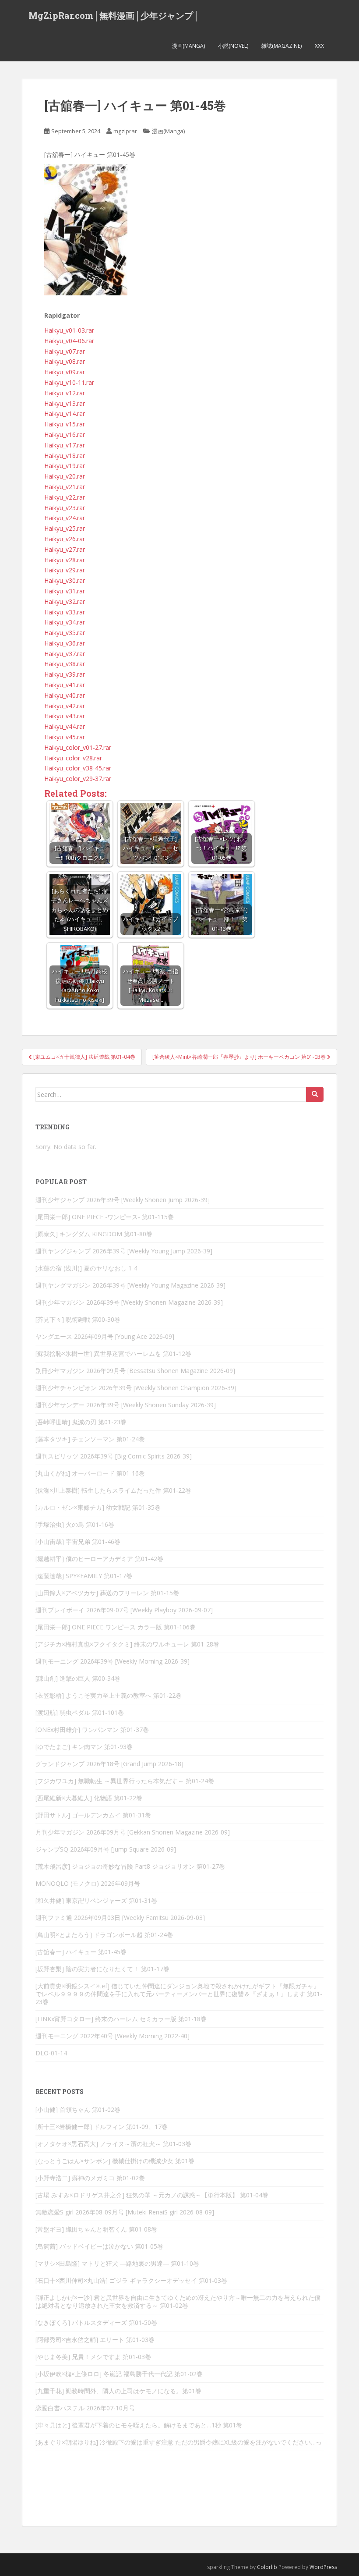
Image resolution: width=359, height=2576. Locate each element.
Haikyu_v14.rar (65, 413)
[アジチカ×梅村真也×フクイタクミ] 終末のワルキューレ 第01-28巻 (127, 1644)
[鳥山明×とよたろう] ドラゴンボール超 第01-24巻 (104, 1935)
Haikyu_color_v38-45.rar (78, 768)
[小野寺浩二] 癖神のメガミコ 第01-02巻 (90, 2178)
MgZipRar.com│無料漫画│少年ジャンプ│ (114, 15)
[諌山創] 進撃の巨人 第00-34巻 (78, 1678)
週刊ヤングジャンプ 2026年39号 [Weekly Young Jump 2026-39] (124, 1251)
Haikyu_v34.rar (65, 622)
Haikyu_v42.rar (65, 706)
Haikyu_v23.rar (65, 508)
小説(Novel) (233, 46)
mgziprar (125, 131)
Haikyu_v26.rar (65, 539)
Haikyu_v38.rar (65, 664)
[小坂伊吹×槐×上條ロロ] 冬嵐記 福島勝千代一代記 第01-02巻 (119, 2374)
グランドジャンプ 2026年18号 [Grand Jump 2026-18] (109, 1764)
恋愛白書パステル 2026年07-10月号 (85, 2408)
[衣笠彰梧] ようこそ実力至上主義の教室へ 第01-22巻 (109, 1695)
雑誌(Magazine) (282, 46)
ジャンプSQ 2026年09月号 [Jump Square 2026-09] (106, 1849)
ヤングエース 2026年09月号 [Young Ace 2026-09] (105, 1336)
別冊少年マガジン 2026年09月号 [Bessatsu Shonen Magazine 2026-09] (135, 1371)
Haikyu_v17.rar (65, 445)
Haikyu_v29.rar (65, 570)
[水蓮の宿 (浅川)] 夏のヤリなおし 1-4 (86, 1268)
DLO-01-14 (51, 2053)
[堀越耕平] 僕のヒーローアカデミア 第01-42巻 (99, 1559)
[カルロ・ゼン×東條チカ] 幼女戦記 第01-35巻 (98, 1507)
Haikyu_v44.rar (65, 726)
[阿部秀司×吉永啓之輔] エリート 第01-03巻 (95, 2340)
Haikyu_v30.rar (65, 580)
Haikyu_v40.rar (65, 695)
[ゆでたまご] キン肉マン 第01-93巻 (84, 1747)
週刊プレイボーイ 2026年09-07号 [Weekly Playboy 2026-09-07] (124, 1610)
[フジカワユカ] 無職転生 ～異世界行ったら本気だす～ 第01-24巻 (125, 1781)
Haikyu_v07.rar (65, 351)
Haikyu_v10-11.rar (69, 382)
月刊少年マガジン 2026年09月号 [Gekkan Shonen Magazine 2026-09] (133, 1832)
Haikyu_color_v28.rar (73, 758)
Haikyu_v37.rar (65, 654)
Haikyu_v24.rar (65, 518)
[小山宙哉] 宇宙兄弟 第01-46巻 (78, 1542)
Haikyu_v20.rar (65, 476)
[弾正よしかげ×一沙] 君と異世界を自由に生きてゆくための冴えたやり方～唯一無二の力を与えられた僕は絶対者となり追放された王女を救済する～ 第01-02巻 (178, 2301)
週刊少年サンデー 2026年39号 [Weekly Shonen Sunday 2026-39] (126, 1405)
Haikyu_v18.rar (65, 456)
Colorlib (267, 2567)
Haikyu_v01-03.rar (69, 330)
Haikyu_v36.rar (65, 643)
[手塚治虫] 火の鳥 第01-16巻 (75, 1524)
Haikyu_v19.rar (65, 466)
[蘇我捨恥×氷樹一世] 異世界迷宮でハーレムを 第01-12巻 (113, 1354)
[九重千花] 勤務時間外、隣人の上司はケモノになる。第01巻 (118, 2391)
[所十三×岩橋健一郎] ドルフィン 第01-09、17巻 (102, 2127)
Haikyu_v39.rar (65, 674)
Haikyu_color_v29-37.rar (78, 779)
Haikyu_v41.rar (65, 685)
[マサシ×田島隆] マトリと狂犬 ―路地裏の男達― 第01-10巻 (117, 2263)
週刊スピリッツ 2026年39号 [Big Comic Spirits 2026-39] (114, 1456)
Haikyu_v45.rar (65, 737)
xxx (319, 46)
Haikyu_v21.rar (65, 487)
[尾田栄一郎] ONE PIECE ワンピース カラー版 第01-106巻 (116, 1627)
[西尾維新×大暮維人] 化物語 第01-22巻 (89, 1798)
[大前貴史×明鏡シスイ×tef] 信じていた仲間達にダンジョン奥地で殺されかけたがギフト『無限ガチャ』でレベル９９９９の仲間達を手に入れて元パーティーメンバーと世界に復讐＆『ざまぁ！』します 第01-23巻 (179, 1994)
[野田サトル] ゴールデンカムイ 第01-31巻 (93, 1815)
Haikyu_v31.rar (65, 591)
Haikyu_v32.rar (65, 601)
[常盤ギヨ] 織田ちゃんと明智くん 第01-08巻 (96, 2229)
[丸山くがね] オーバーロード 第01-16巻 (90, 1473)
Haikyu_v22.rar (65, 497)
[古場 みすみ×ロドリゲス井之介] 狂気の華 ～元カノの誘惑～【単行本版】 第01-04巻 (152, 2195)
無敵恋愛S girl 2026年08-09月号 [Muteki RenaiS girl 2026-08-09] (125, 2212)
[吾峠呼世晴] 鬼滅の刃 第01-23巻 (81, 1422)
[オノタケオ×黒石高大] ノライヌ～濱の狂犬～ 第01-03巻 (113, 2144)
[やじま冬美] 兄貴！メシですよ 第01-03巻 (93, 2357)
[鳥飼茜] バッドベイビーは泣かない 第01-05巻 (99, 2246)
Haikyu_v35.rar (65, 633)
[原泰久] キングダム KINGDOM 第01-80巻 (94, 1234)
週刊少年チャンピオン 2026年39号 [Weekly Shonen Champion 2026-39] (136, 1388)
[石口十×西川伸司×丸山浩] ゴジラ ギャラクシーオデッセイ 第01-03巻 (131, 2280)
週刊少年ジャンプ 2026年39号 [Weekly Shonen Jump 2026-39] (123, 1200)
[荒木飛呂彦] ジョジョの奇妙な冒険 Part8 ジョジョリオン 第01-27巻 (130, 1866)
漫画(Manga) (188, 46)
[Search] (315, 1094)
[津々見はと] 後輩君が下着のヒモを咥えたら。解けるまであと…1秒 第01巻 (139, 2425)
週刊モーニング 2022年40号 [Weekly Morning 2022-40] (113, 2036)
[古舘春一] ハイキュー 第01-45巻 (81, 1952)
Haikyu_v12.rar (65, 393)
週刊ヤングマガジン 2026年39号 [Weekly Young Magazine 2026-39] (130, 1285)
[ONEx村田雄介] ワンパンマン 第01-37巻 (92, 1730)
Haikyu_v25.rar (65, 528)
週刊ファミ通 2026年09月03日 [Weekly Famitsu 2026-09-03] (120, 1918)
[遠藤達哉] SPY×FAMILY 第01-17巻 (84, 1576)
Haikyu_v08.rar (65, 361)
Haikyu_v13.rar (65, 403)
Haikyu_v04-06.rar (69, 341)
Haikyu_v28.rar (65, 560)
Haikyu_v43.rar (65, 716)
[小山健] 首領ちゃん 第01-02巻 (78, 2109)
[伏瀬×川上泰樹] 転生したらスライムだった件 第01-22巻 (113, 1490)
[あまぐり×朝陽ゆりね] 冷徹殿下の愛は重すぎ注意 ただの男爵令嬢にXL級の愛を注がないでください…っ (179, 2442)
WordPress (323, 2567)
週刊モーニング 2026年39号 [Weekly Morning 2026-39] (113, 1661)
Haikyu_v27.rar (65, 549)
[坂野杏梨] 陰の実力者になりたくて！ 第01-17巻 (102, 1969)
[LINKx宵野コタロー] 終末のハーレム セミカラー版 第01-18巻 (121, 2019)
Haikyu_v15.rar (65, 424)
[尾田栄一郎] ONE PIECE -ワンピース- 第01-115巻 (105, 1217)
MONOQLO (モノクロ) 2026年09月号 (88, 1883)
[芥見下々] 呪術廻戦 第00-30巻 (78, 1319)
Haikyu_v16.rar (65, 435)
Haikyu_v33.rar (65, 612)
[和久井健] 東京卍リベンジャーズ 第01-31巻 (96, 1900)
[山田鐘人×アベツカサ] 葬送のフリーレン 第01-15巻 (107, 1593)
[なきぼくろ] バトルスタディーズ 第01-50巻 (96, 2322)
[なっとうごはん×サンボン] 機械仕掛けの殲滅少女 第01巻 (115, 2161)
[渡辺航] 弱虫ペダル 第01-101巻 (80, 1712)
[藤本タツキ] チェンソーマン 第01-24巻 (90, 1439)
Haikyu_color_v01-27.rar (78, 747)
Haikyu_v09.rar (65, 372)
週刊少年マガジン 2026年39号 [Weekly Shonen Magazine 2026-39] (129, 1302)
